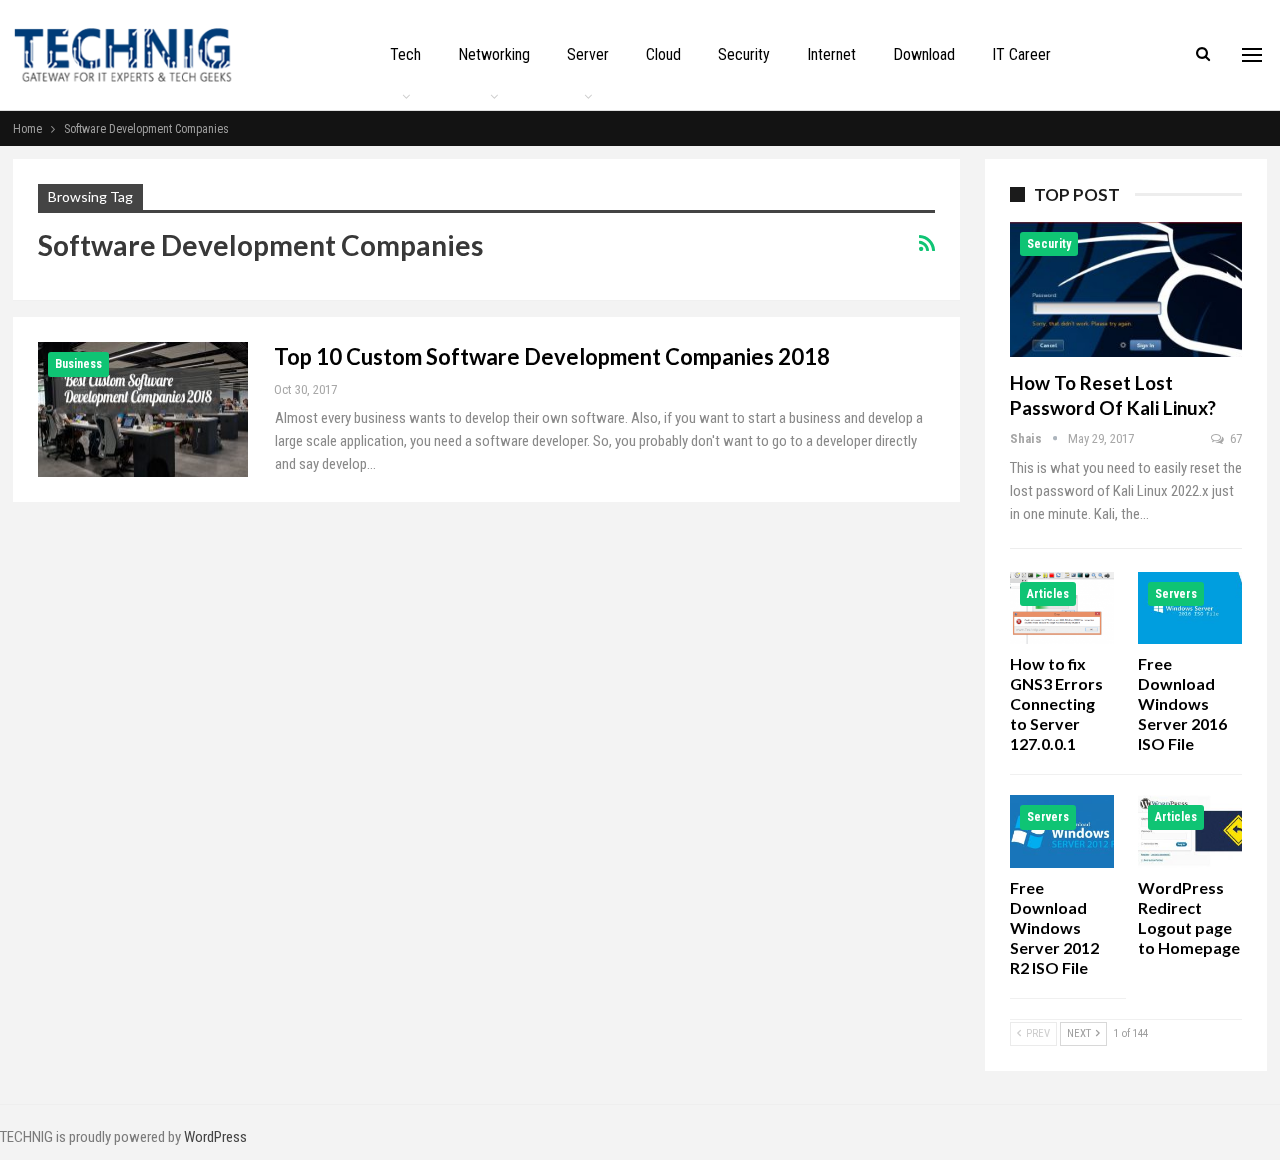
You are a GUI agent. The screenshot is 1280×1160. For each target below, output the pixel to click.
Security (744, 54)
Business (78, 364)
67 (1234, 438)
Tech (405, 54)
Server (588, 54)
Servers (1176, 594)
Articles (1048, 594)
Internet (831, 54)
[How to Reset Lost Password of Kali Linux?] (1126, 289)
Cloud (663, 54)
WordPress (215, 1137)
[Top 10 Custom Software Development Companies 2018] (143, 409)
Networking (494, 54)
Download (924, 54)
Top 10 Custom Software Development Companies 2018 (552, 356)
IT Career (1021, 54)
